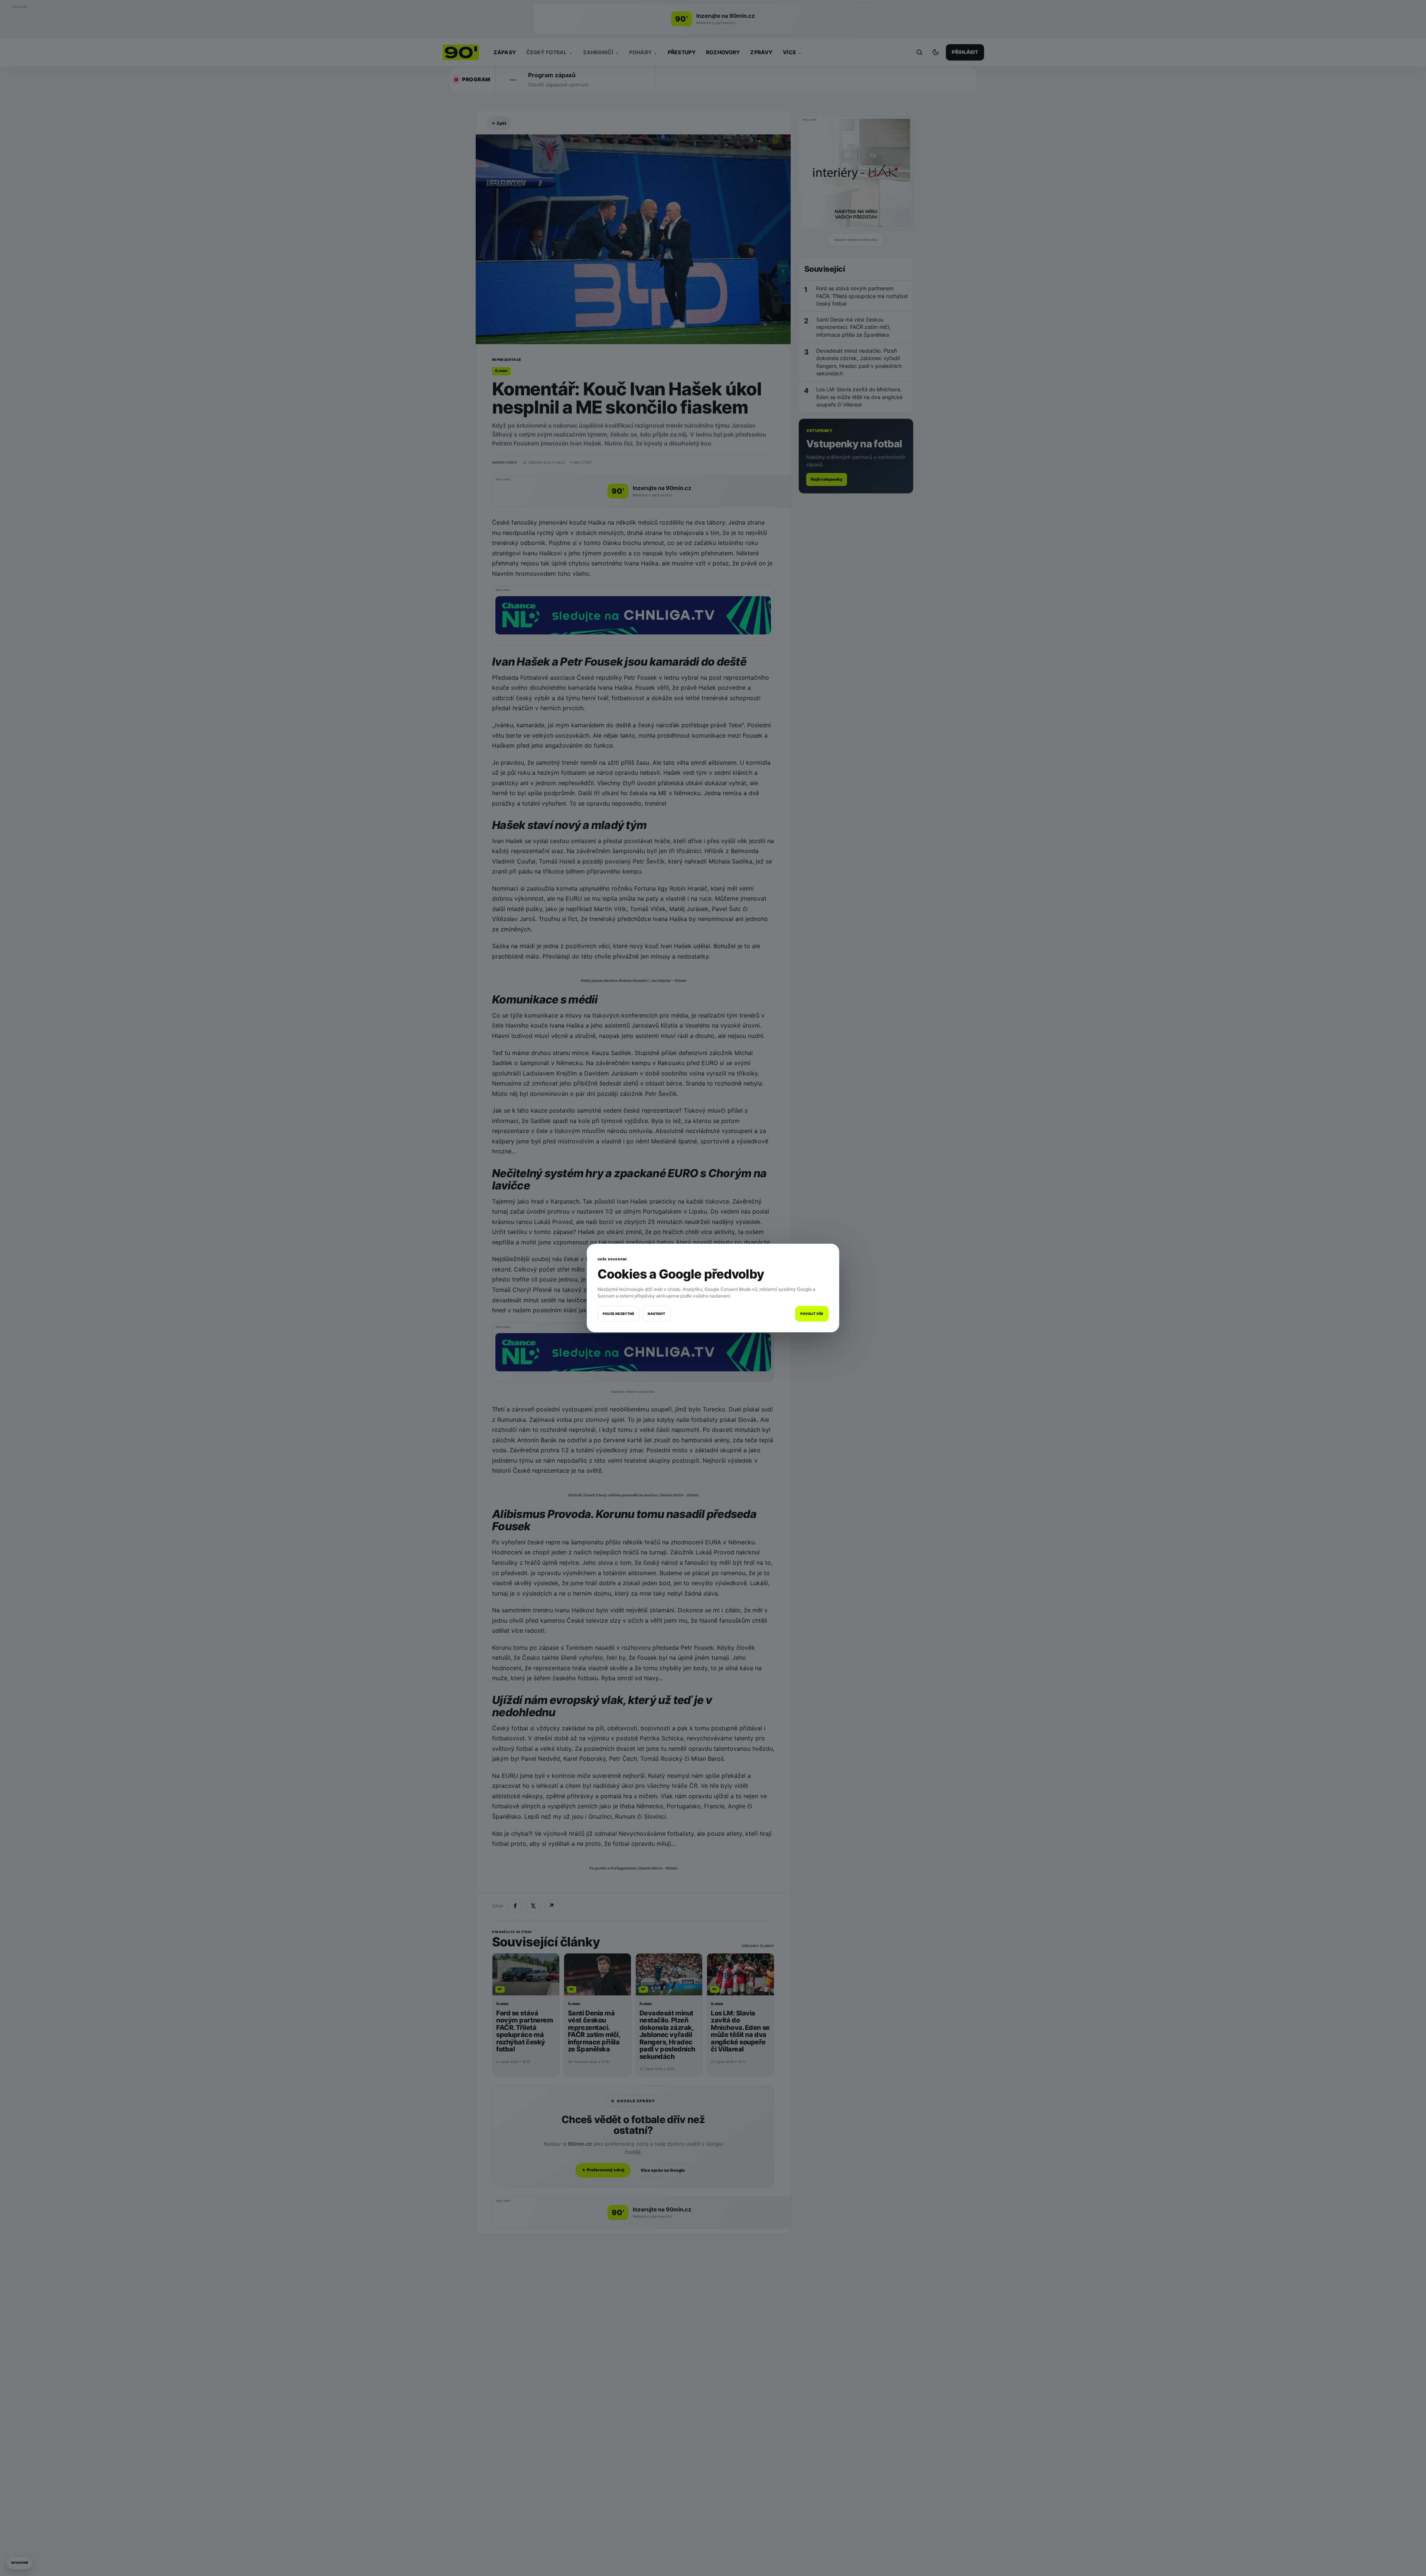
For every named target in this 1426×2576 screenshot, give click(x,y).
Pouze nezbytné (618, 1314)
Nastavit (656, 1314)
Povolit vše (812, 1314)
